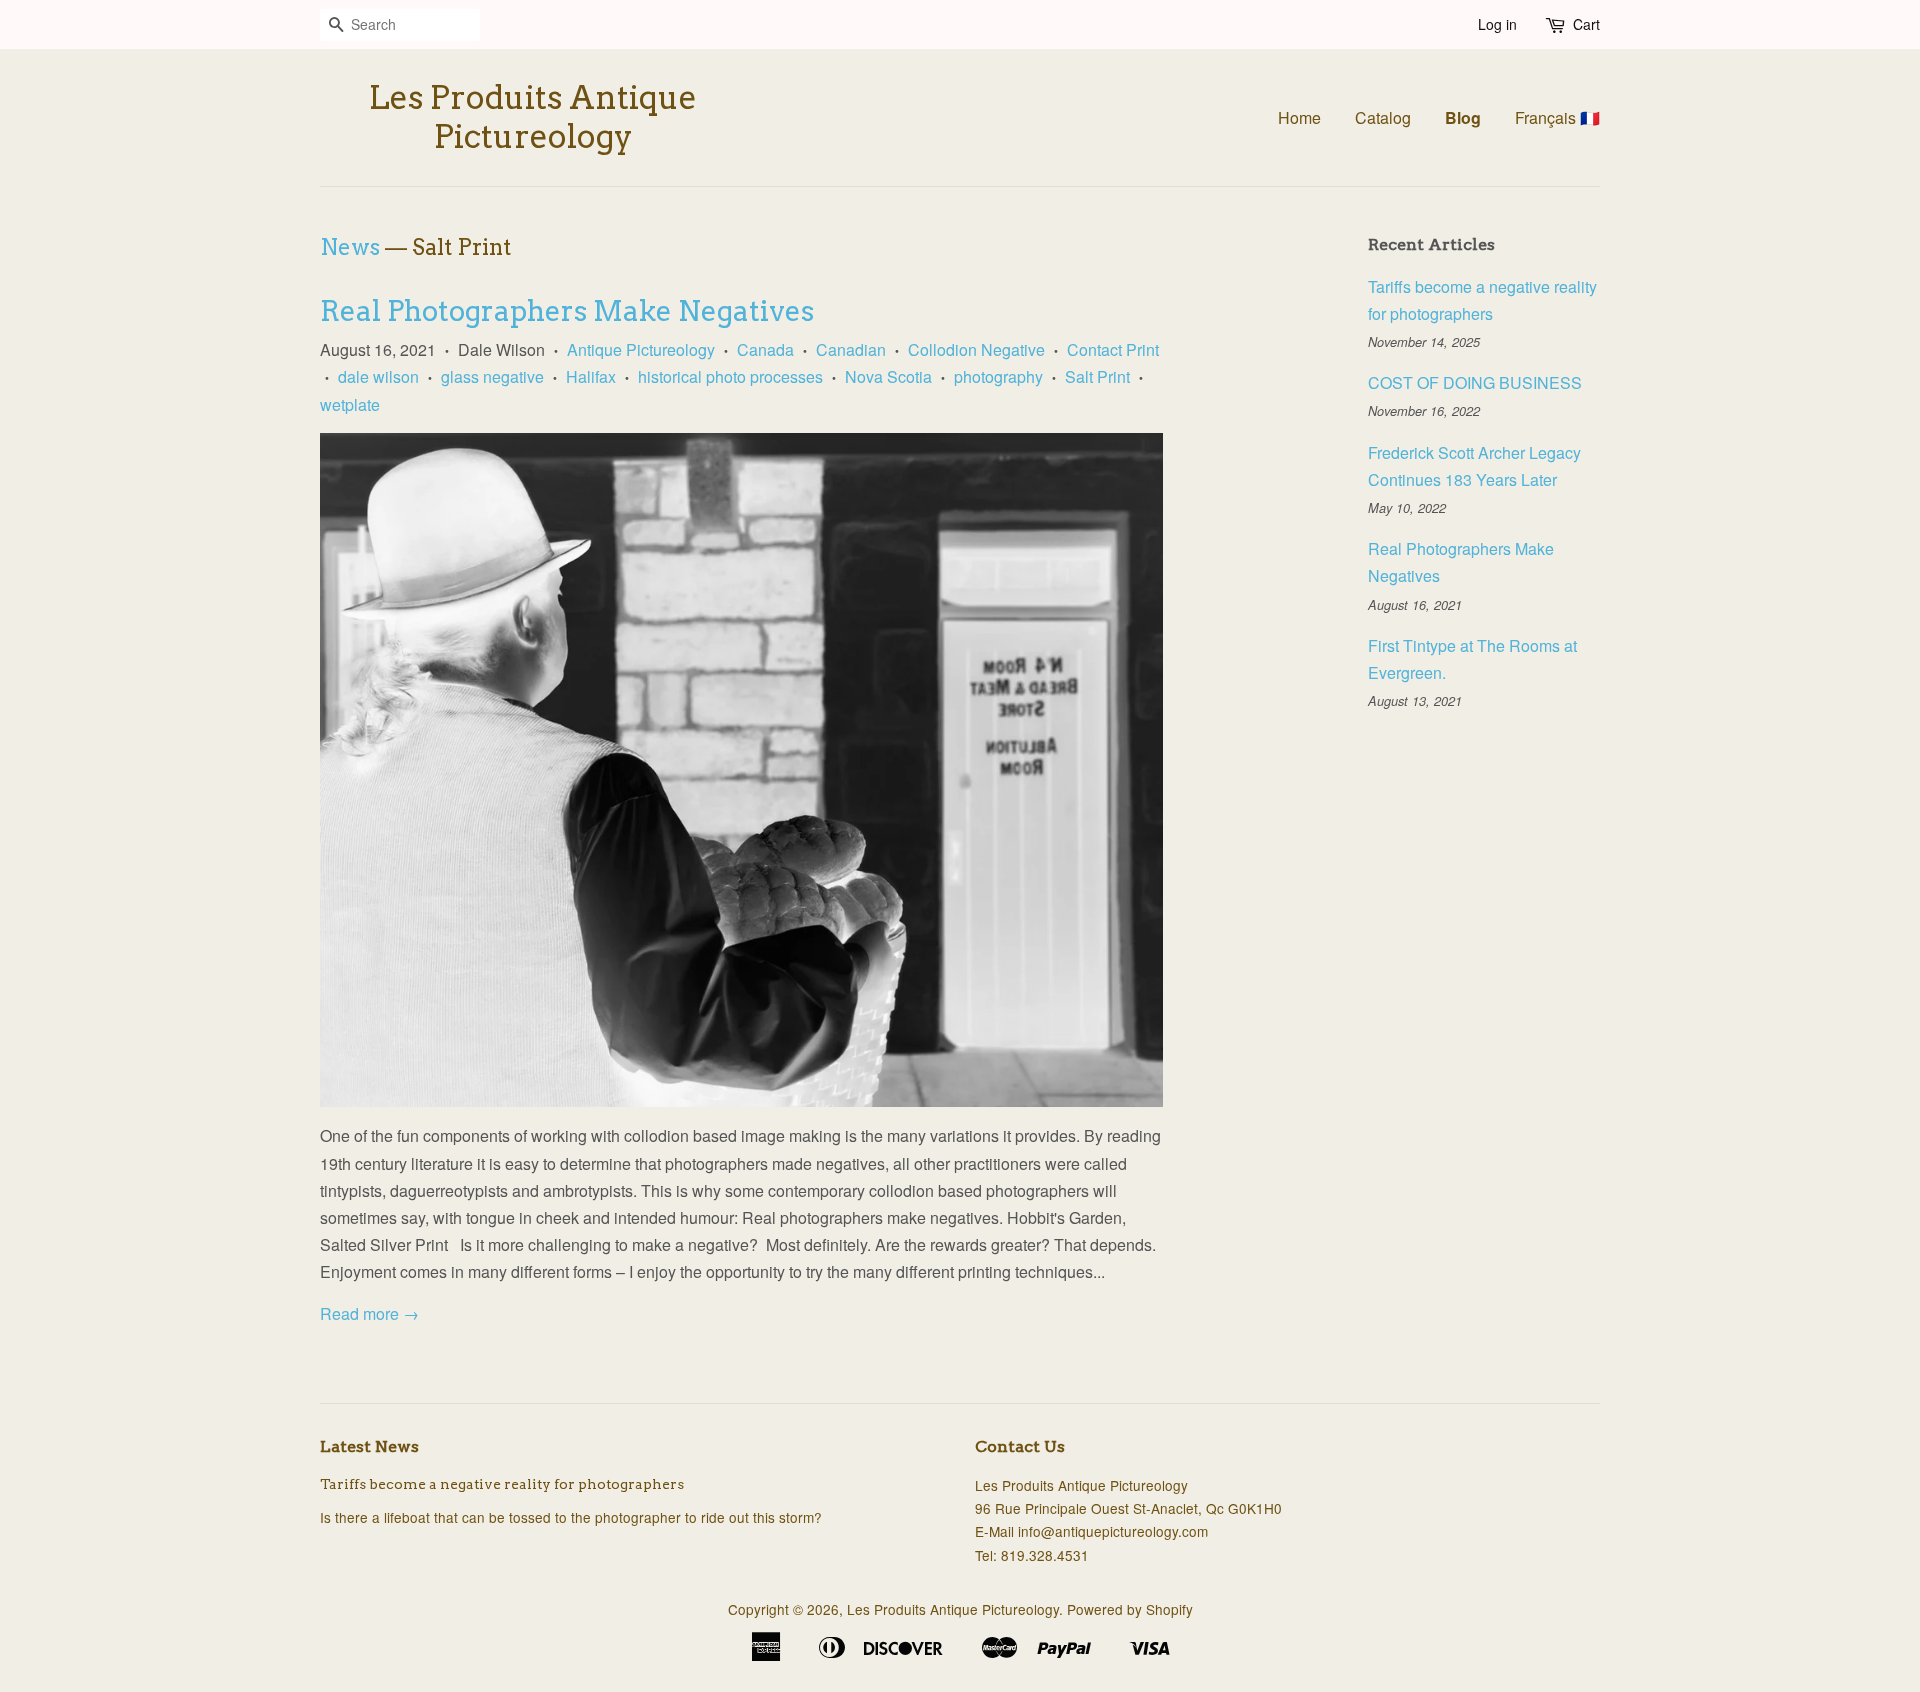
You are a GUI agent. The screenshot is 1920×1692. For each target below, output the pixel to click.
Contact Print (1113, 349)
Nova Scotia (888, 376)
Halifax (591, 376)
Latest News (369, 1446)
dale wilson (378, 376)
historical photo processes (730, 376)
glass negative (492, 376)
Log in (1497, 24)
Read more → (369, 1313)
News (350, 247)
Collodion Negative (976, 349)
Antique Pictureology (641, 349)
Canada (765, 349)
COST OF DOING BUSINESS (1475, 382)
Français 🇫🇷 (1557, 117)
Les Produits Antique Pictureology (533, 117)
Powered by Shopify (1130, 1609)
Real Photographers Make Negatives (567, 311)
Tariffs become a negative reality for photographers (502, 1484)
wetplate (350, 404)
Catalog (1383, 117)
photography (998, 376)
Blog (1463, 117)
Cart (1586, 24)
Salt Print (1097, 376)
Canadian (851, 349)
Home (1299, 117)
